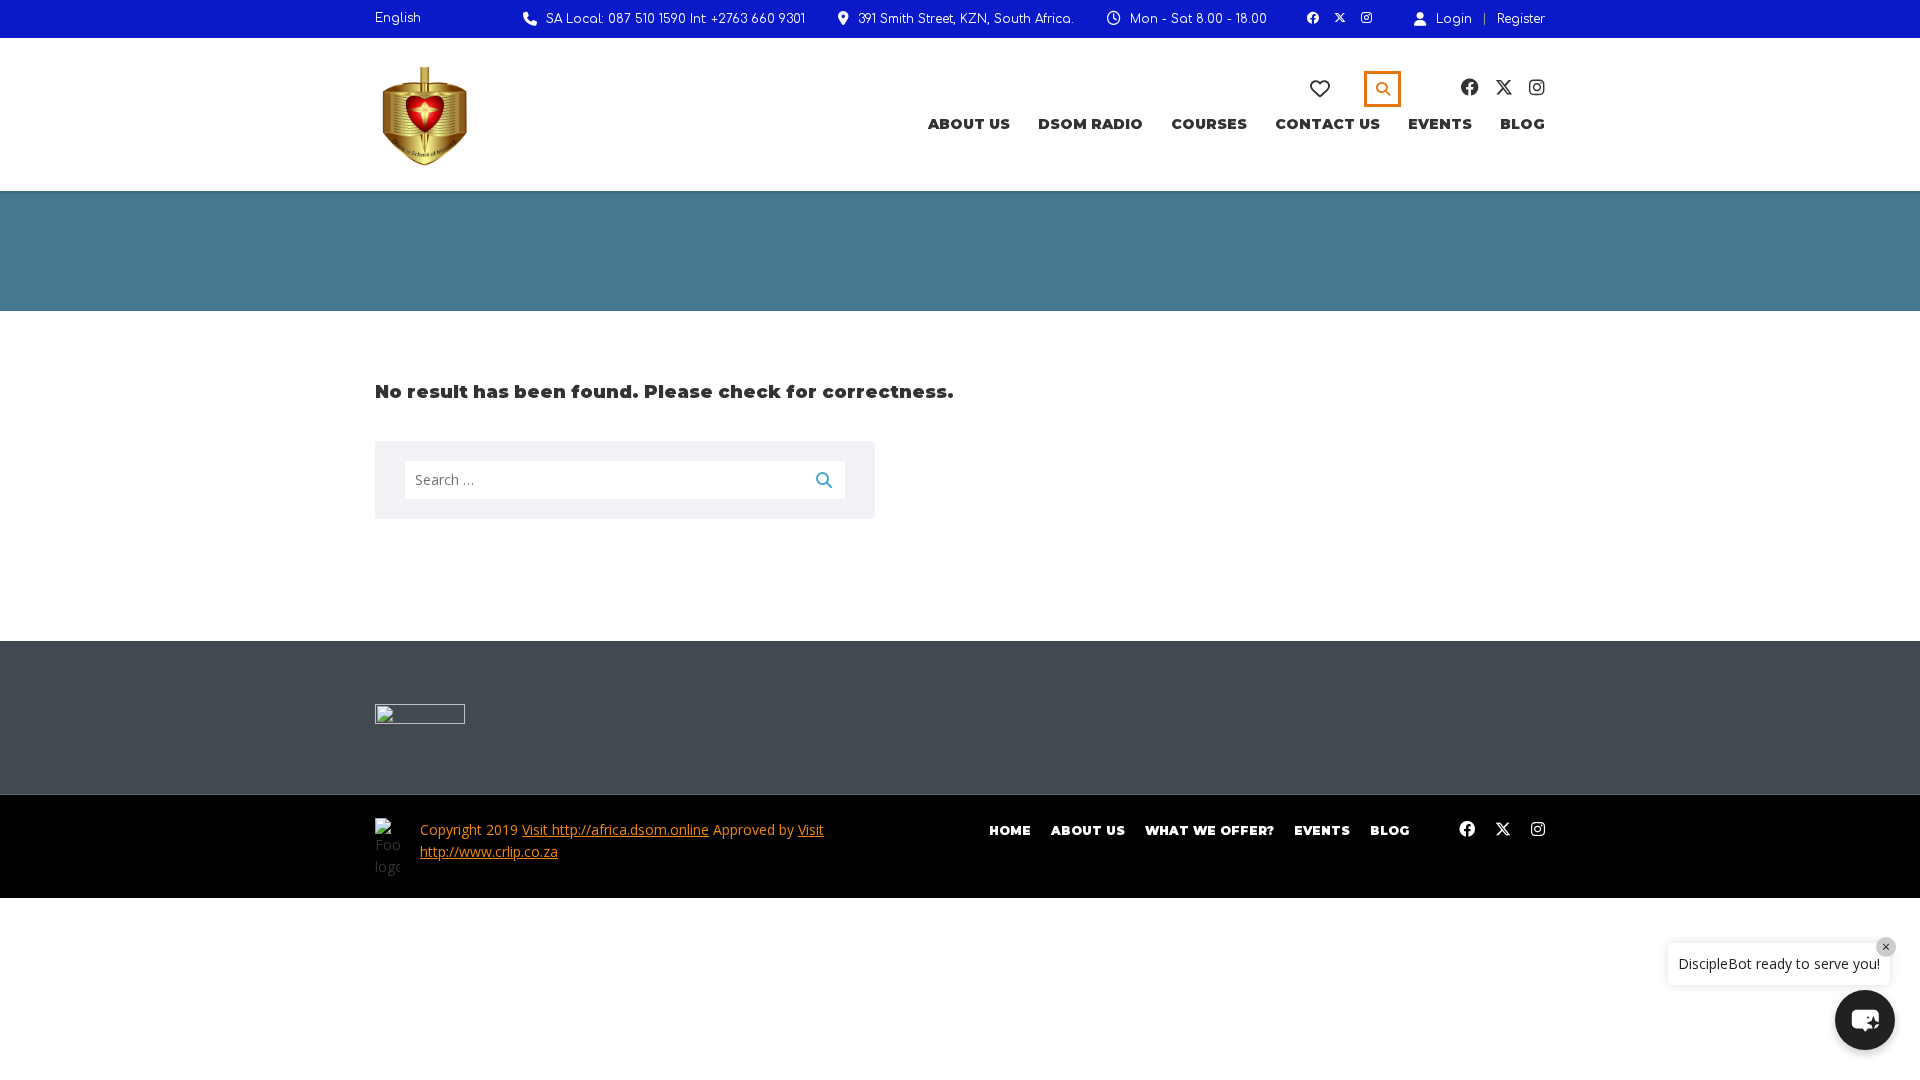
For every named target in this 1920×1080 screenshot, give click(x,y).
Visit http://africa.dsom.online (615, 829)
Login (1454, 18)
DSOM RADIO (1090, 124)
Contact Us (1327, 124)
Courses (1209, 124)
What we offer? (1209, 830)
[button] (1865, 1020)
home (1010, 830)
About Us (969, 124)
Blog (1522, 124)
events (1322, 830)
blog (1389, 830)
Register (1521, 19)
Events (1440, 124)
